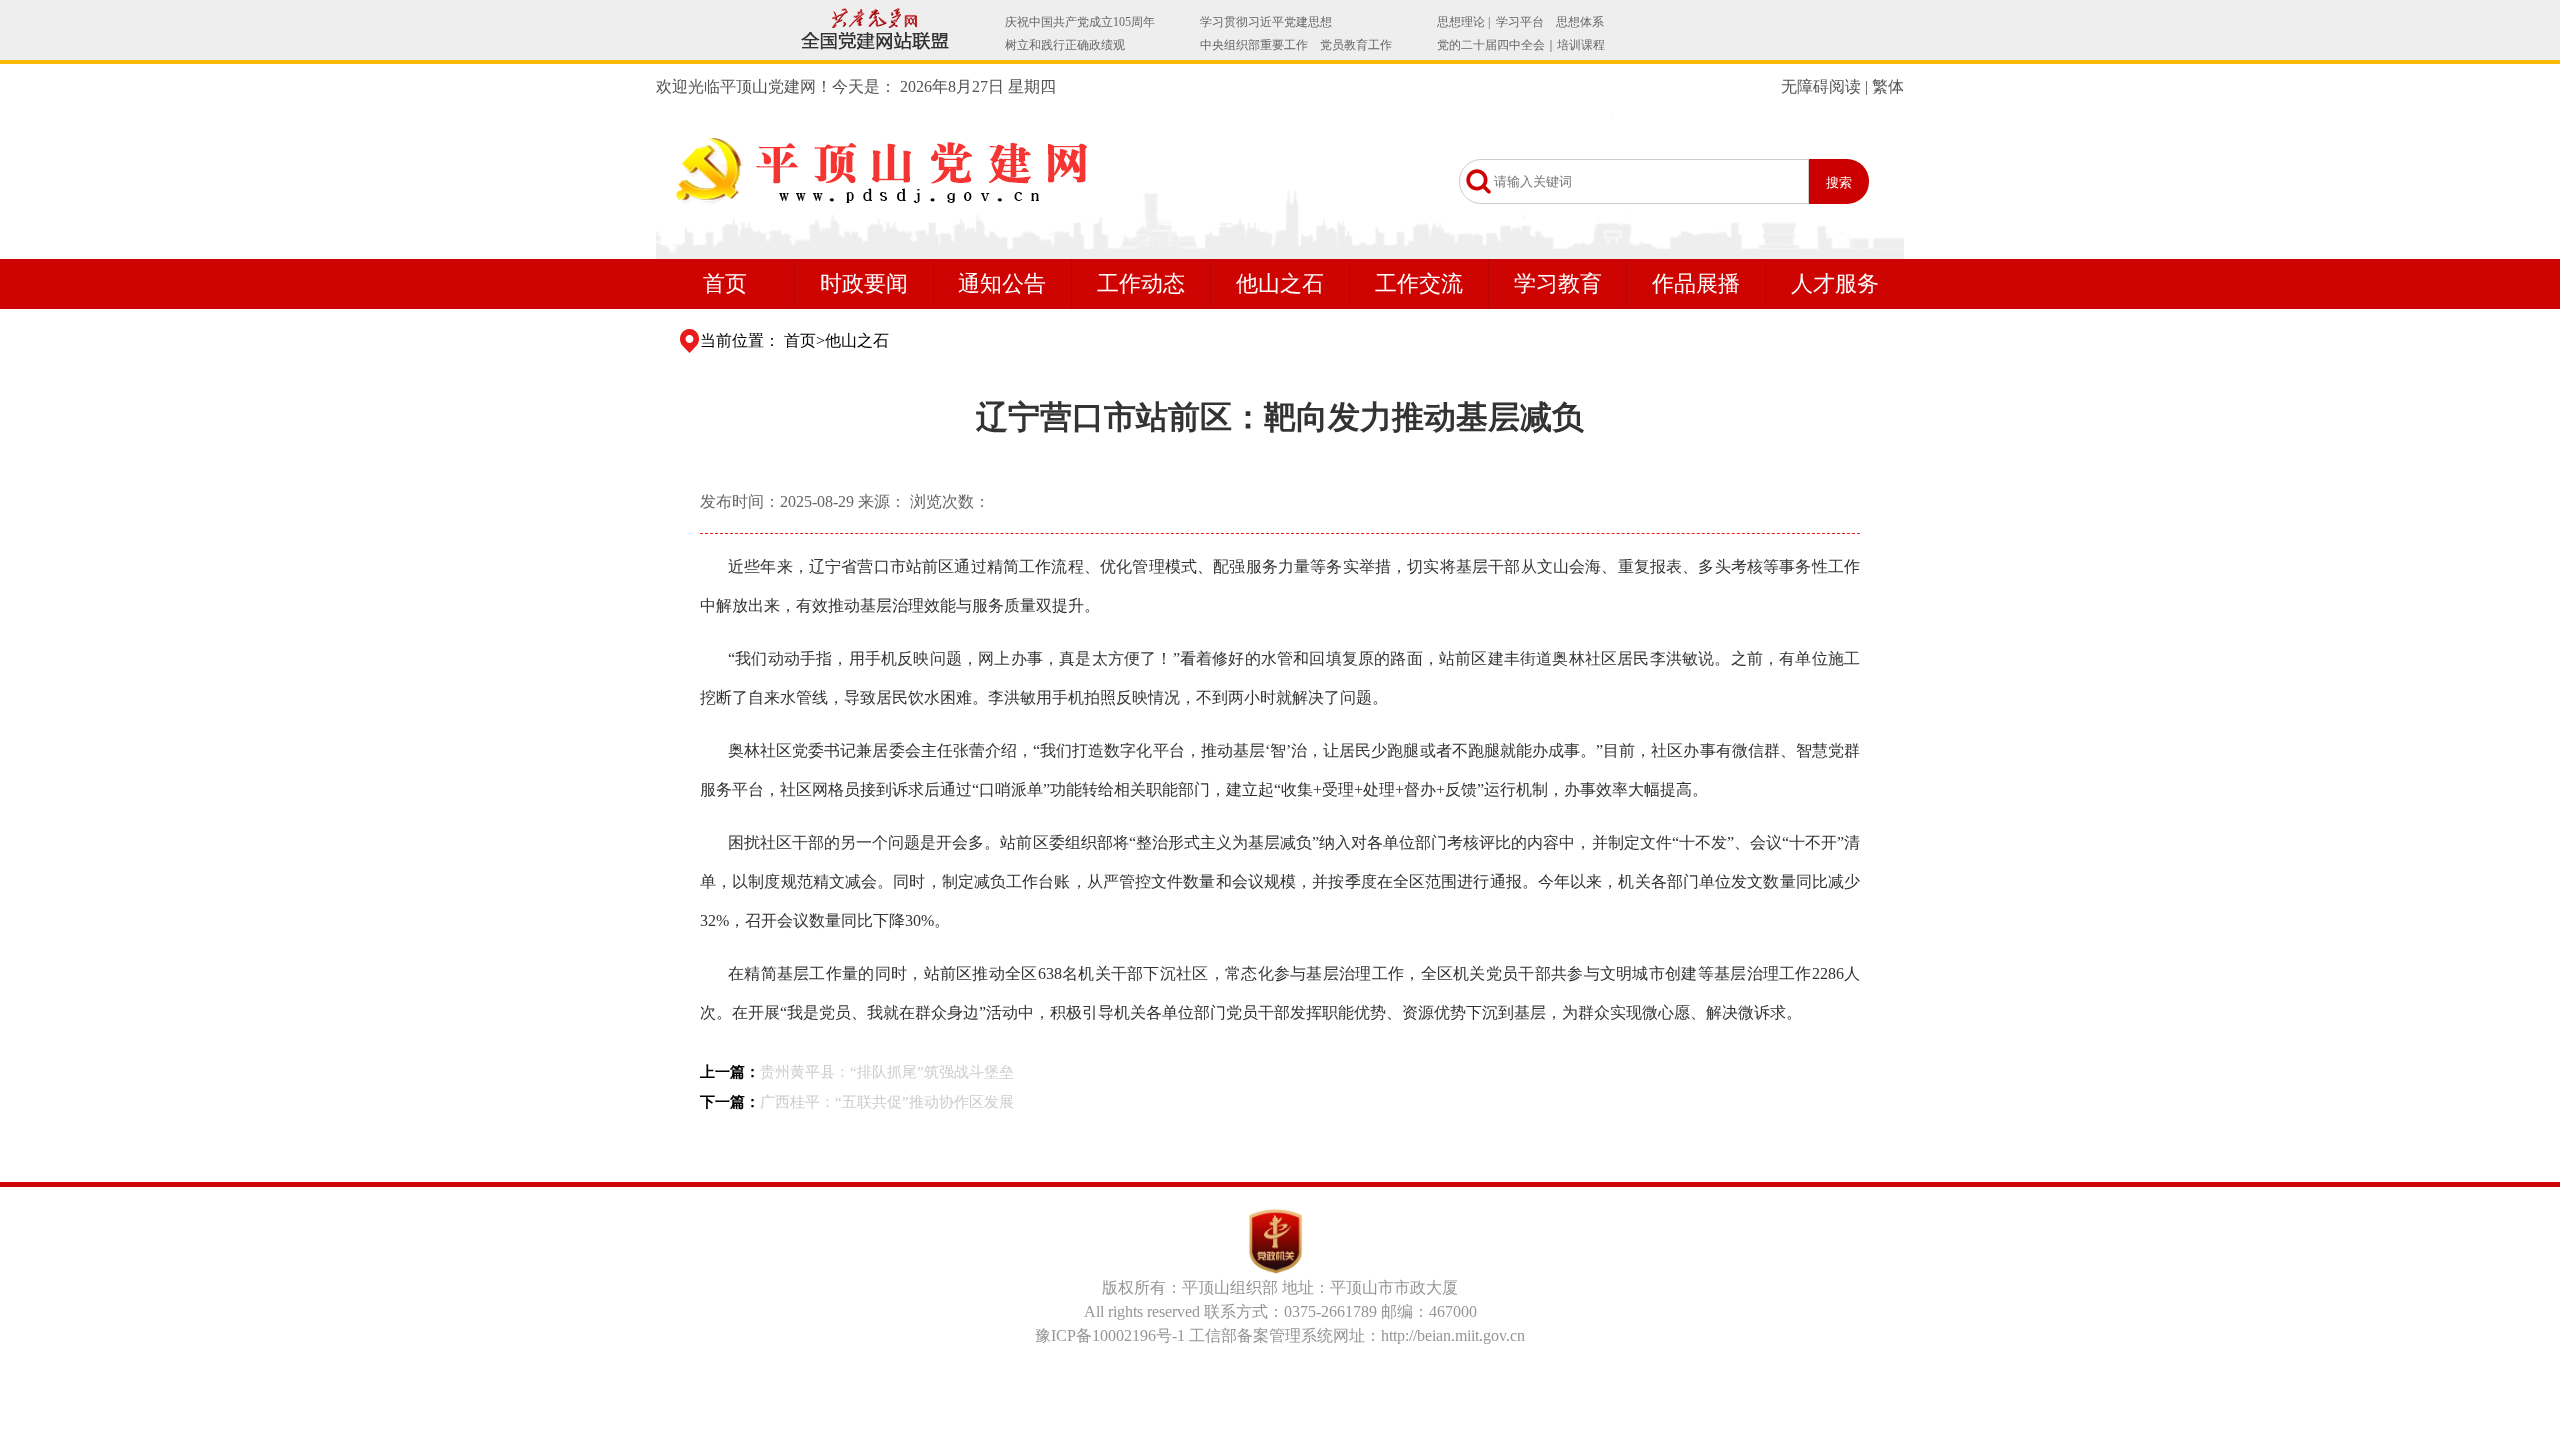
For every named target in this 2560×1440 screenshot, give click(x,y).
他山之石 (1280, 283)
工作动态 (1141, 283)
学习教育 (1558, 283)
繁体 (1888, 86)
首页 (725, 283)
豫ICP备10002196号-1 (1110, 1335)
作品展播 (1696, 283)
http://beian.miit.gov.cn (1453, 1335)
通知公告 (1002, 283)
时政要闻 (864, 283)
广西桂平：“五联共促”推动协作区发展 (887, 1102)
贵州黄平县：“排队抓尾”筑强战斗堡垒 (887, 1072)
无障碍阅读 (1821, 86)
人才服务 (1835, 283)
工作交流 (1419, 283)
